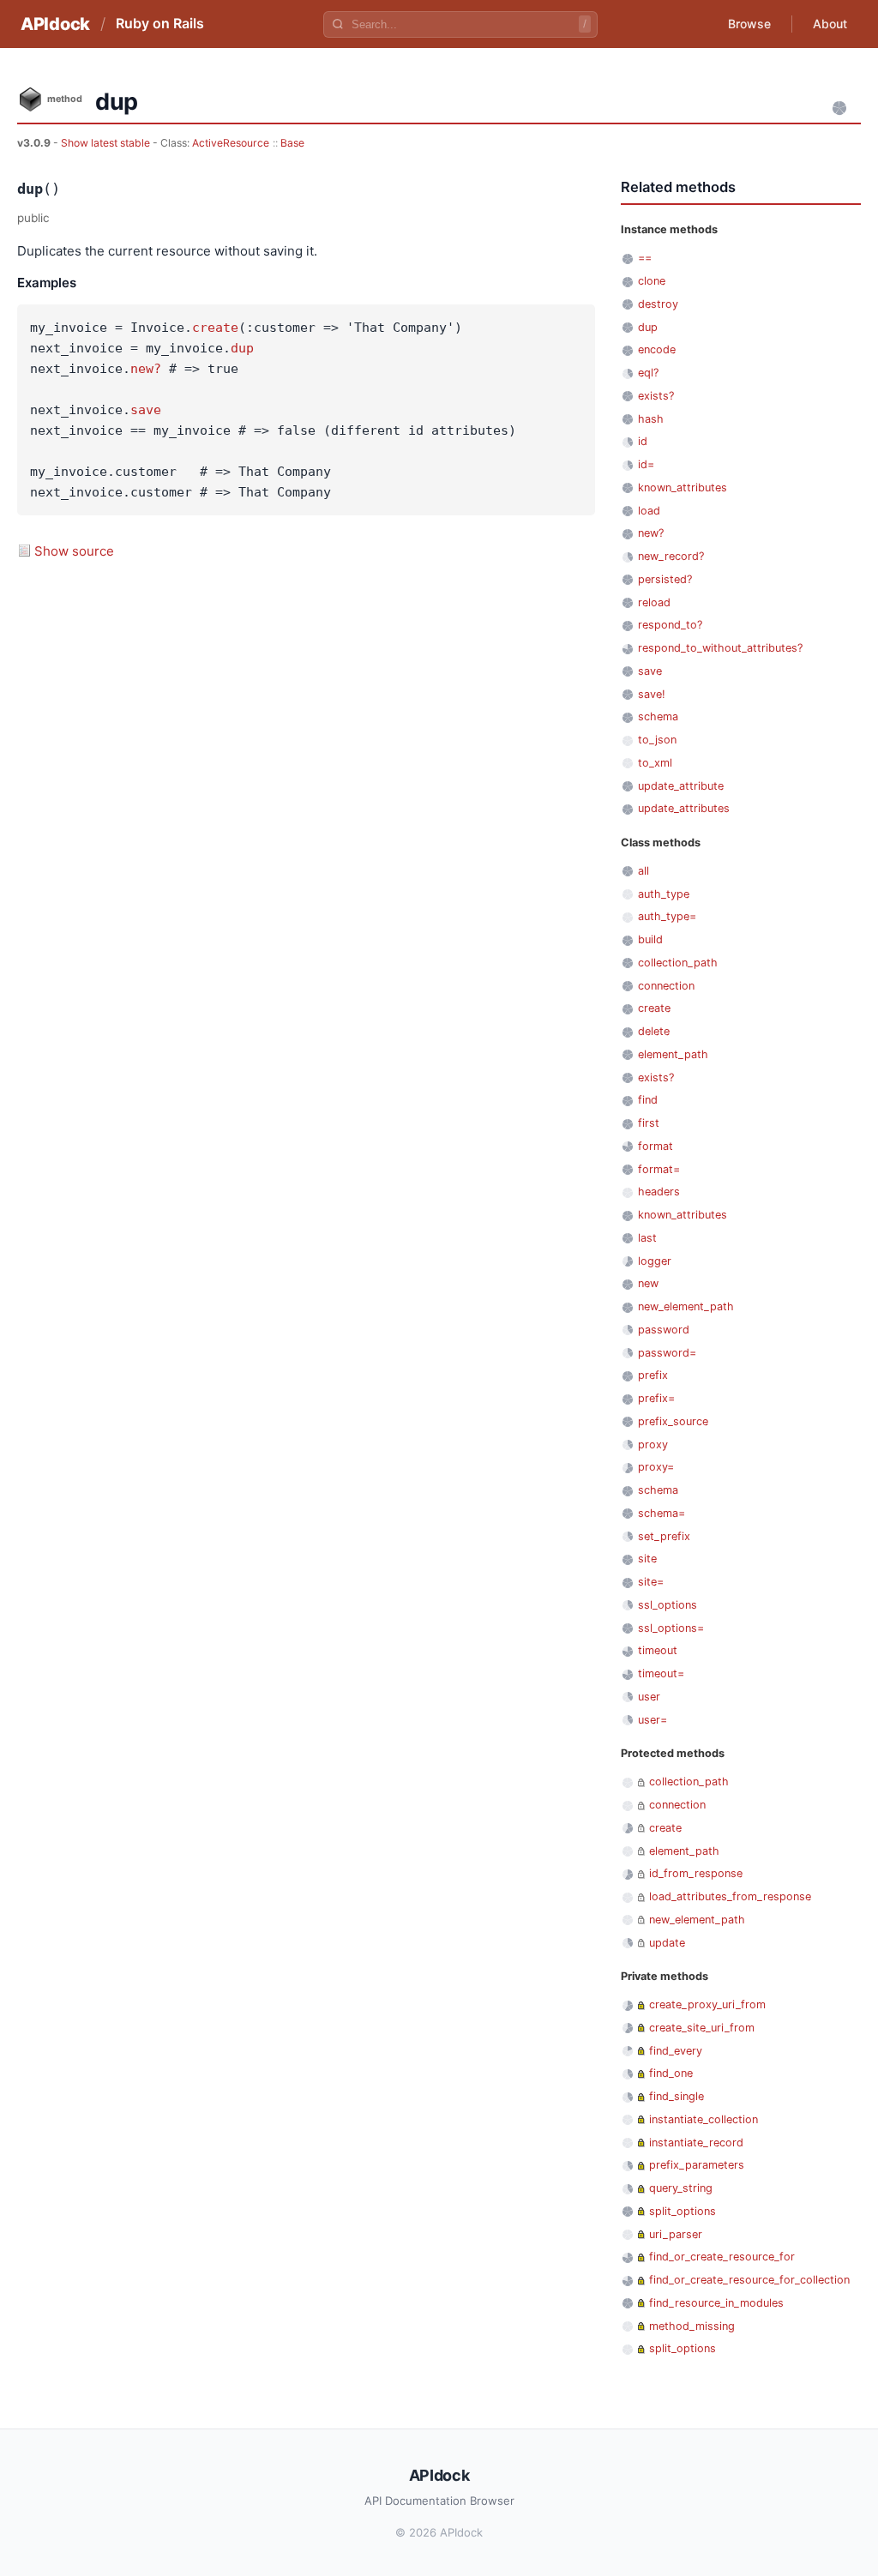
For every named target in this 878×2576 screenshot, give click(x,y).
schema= (662, 1513)
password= (667, 1353)
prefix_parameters (697, 2165)
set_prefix (664, 1536)
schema (658, 716)
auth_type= (667, 916)
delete (654, 1031)
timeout (658, 1650)
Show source (74, 551)
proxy (653, 1444)
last (647, 1238)
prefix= (656, 1398)
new (648, 1283)
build (650, 939)
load (649, 511)
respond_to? (670, 625)
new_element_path (686, 1306)
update (667, 1943)
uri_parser (676, 2234)
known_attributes (683, 488)
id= (646, 464)
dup (242, 348)
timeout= (661, 1673)
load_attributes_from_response (730, 1896)
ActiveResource (231, 143)
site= (651, 1582)
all (643, 871)
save (146, 410)
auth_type (664, 894)
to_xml (655, 763)
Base (292, 143)
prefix (653, 1375)
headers (659, 1192)
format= (659, 1169)
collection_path (678, 963)
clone (652, 281)
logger (655, 1261)
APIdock (55, 24)
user (649, 1697)
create (215, 328)
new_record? (671, 556)
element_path (673, 1054)
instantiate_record (696, 2143)
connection (666, 986)
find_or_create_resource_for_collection (749, 2280)
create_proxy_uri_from (707, 2004)
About (830, 24)
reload (654, 602)
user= (652, 1720)
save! (652, 694)
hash (651, 419)
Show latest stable (107, 143)
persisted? (665, 579)
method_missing (692, 2326)
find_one (671, 2073)
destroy (658, 304)
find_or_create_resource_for (722, 2257)
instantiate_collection (704, 2119)
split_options (683, 2211)
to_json (657, 740)
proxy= (656, 1467)
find (648, 1100)
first (649, 1123)
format (655, 1146)
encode (657, 349)
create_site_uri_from (702, 2028)
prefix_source (673, 1421)
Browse (749, 24)
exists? (656, 396)
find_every (676, 2051)
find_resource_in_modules (716, 2303)
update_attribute (681, 786)
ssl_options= (671, 1628)
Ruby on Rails (160, 23)
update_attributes (684, 808)
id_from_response (696, 1873)
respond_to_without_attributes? (720, 648)
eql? (648, 373)
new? (146, 369)
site (647, 1559)
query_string (681, 2188)
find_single (677, 2096)
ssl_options (668, 1605)
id (643, 441)
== (645, 258)
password (664, 1330)
